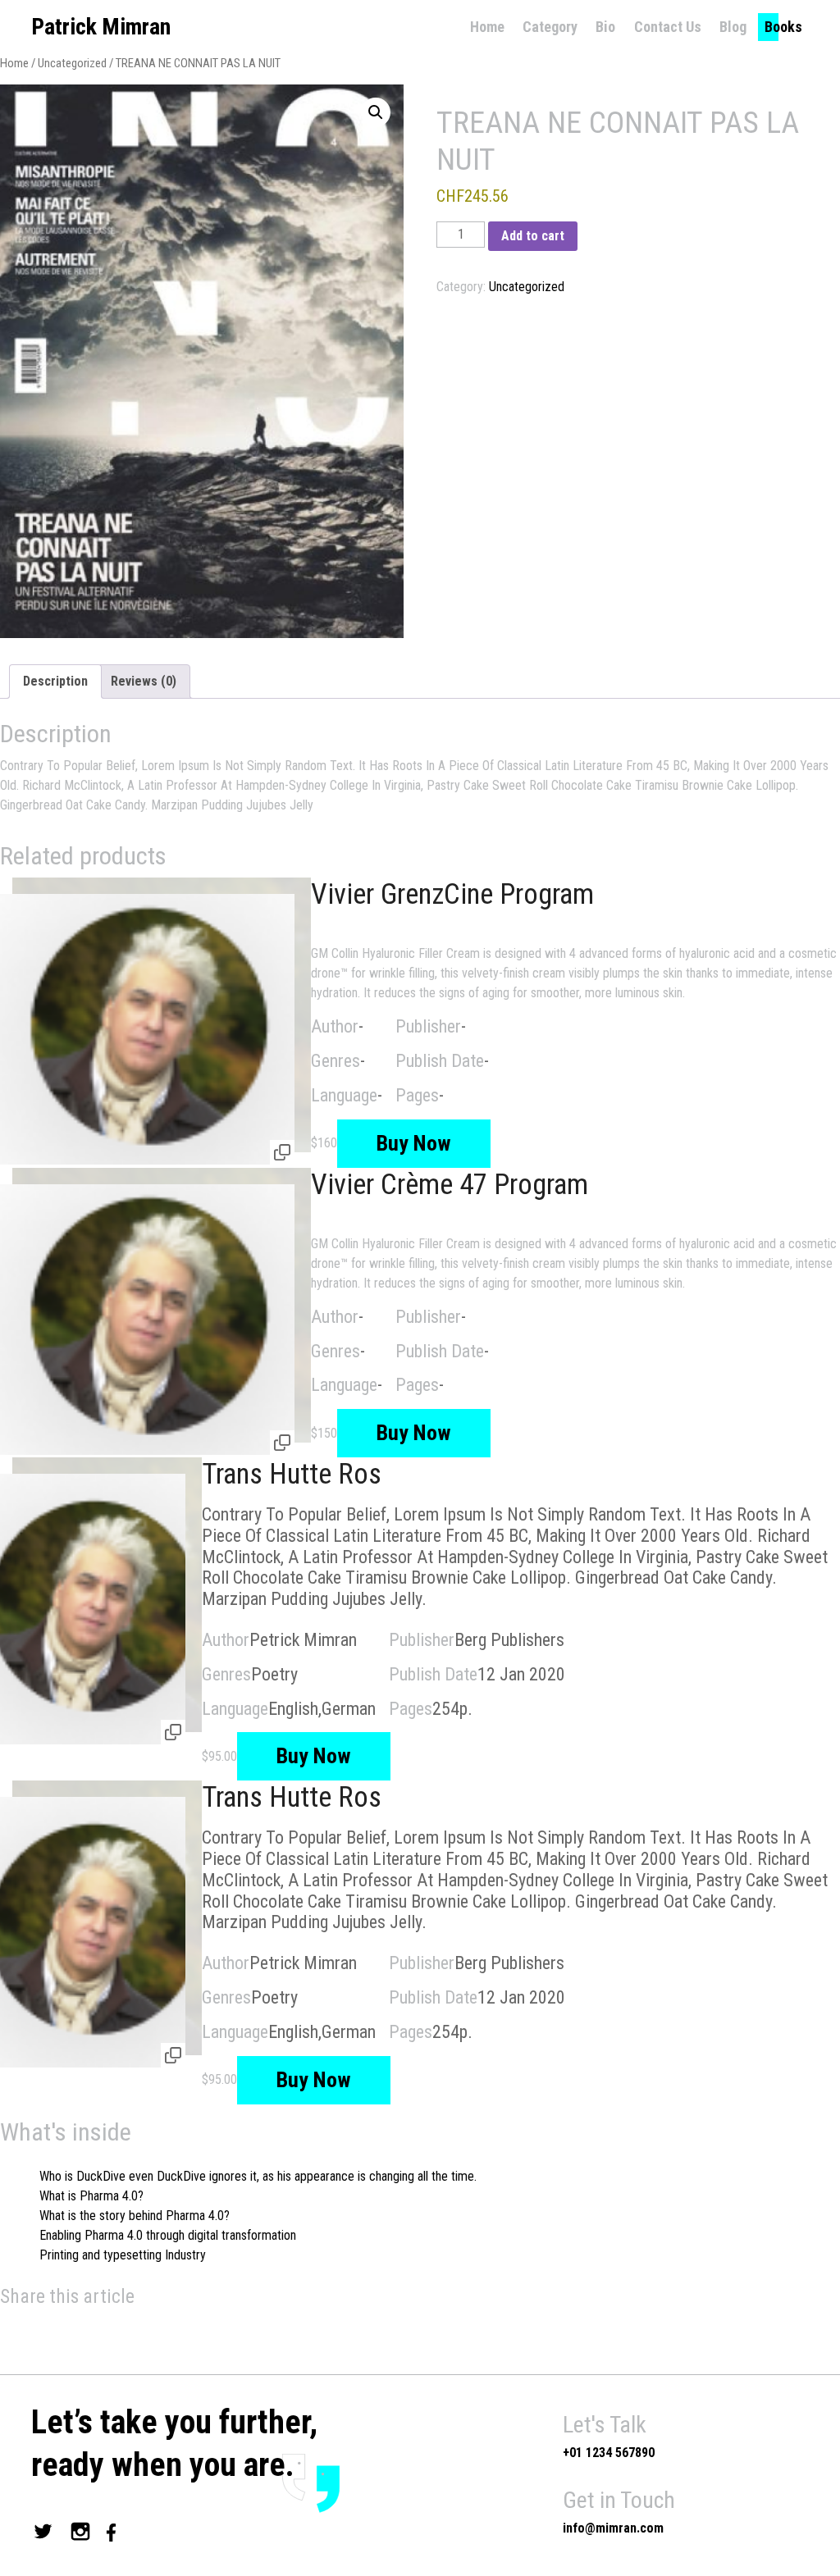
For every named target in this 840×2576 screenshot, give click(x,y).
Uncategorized (72, 63)
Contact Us (668, 27)
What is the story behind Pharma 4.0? (135, 2216)
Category (550, 27)
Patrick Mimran (101, 27)
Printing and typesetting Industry (123, 2255)
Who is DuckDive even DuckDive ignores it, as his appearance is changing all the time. (258, 2176)
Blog (733, 27)
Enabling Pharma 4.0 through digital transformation (168, 2235)
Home (487, 27)
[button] (376, 112)
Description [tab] (55, 681)
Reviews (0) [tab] (144, 681)
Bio (605, 27)
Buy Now (414, 1143)
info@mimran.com (613, 2528)
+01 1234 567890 (609, 2453)
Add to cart (533, 236)
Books (783, 27)
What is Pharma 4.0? (91, 2196)
